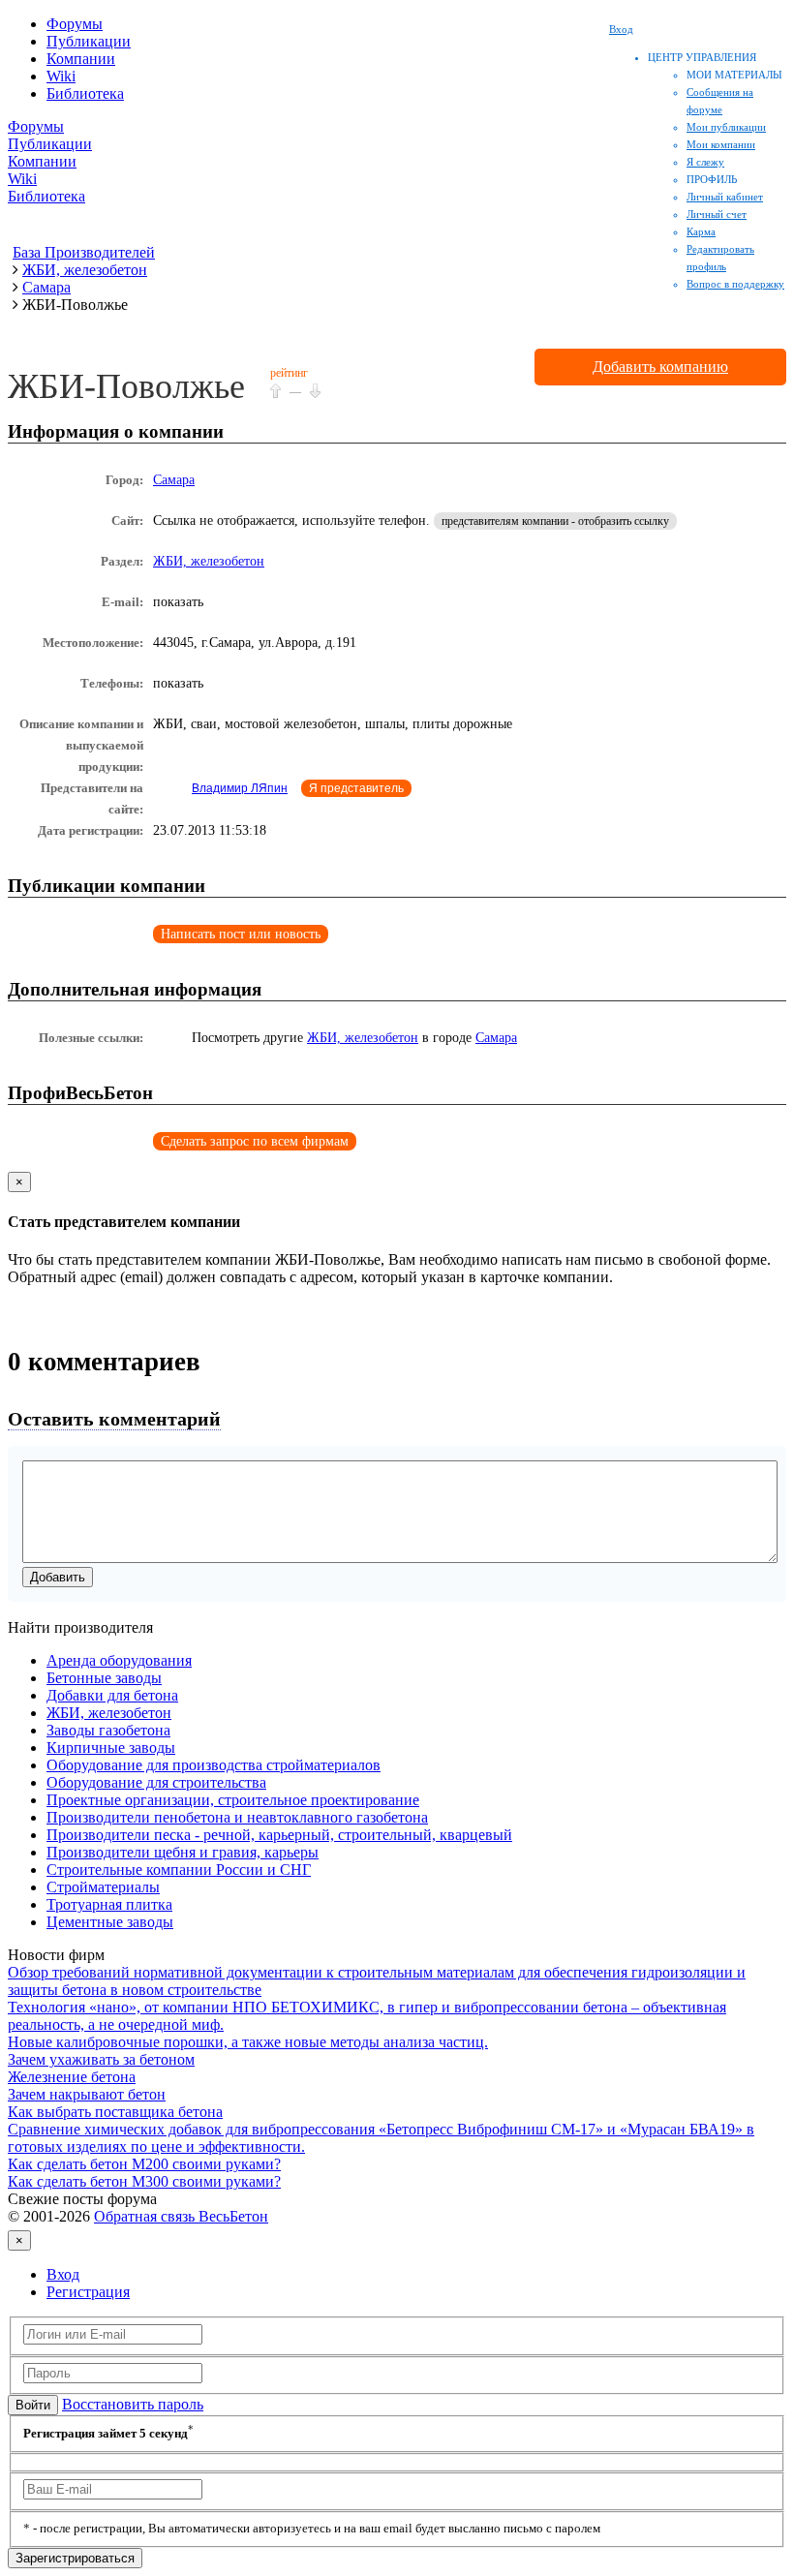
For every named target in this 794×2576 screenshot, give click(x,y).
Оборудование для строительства (156, 1782)
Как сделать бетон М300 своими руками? (144, 2181)
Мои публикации (726, 127)
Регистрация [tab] (88, 2292)
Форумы (75, 24)
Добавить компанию (660, 367)
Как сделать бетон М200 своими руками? (144, 2164)
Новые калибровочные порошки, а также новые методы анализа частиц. (248, 2042)
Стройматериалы (103, 1887)
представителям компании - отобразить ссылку (555, 521)
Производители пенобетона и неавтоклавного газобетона (237, 1817)
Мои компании (721, 144)
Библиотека (85, 93)
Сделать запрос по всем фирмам (255, 1141)
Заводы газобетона (108, 1730)
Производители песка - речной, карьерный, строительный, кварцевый (279, 1835)
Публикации (89, 41)
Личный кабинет (725, 197)
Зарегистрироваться (75, 2558)
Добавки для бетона (112, 1695)
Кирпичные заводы (111, 1748)
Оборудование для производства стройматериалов (214, 1765)
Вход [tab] (63, 2274)
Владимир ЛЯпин (240, 788)
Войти (33, 2405)
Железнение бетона (72, 2077)
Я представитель (356, 788)
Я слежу (705, 162)
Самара (174, 480)
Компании (81, 59)
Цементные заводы (110, 1922)
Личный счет (717, 214)
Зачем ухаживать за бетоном (101, 2059)
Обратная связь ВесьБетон (181, 2216)
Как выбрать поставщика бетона (115, 2112)
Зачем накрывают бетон (87, 2094)
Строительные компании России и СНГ (179, 1870)
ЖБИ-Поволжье (126, 386)
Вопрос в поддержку (735, 284)
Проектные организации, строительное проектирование (233, 1800)
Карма (701, 231)
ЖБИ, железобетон (209, 561)
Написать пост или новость (241, 934)
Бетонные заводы (104, 1678)
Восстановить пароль (133, 2404)
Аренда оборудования (119, 1660)
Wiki (61, 76)
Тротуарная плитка (109, 1904)
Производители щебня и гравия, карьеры (183, 1852)
